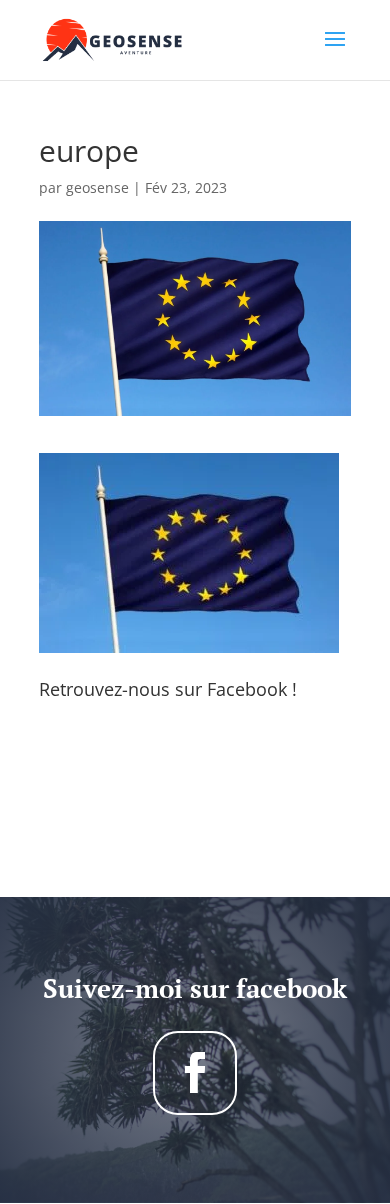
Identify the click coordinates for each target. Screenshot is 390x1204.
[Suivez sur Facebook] (195, 1073)
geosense (97, 187)
